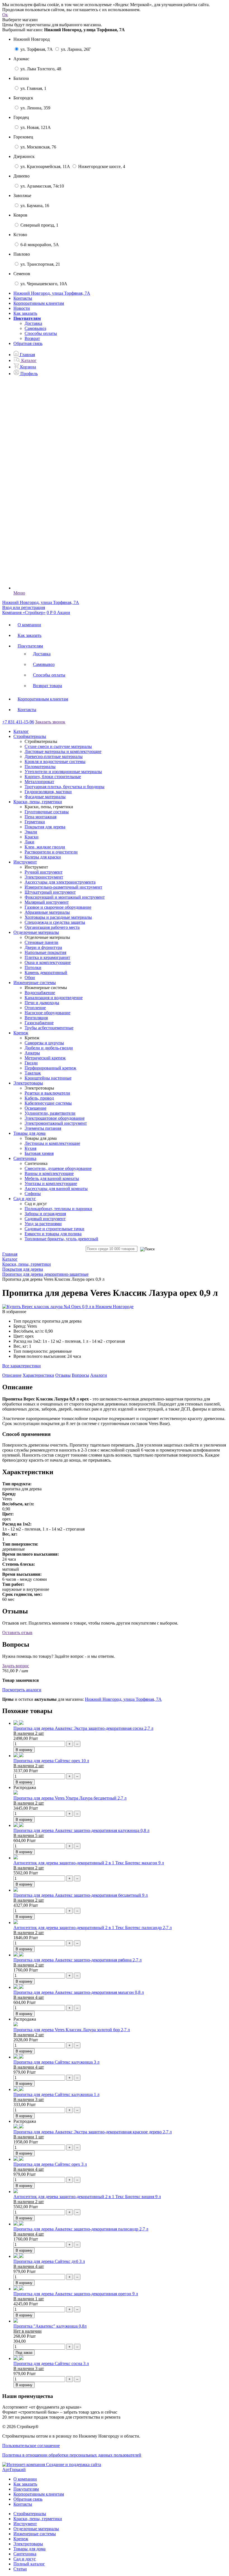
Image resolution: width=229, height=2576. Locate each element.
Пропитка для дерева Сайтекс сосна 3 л (51, 2363)
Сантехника (25, 2554)
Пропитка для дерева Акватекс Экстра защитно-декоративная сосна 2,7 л (83, 1728)
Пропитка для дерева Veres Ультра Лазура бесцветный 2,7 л (70, 1798)
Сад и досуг (25, 2559)
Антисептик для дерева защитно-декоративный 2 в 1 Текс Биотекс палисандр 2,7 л (93, 1928)
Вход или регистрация (24, 607)
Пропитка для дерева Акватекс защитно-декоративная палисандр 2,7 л (81, 2229)
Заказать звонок (50, 722)
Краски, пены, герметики (38, 2519)
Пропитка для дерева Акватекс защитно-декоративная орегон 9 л (76, 2294)
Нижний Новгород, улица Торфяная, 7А (123, 1699)
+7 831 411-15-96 (18, 722)
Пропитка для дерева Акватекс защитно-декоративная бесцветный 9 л (81, 1895)
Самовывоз (35, 328)
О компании (29, 625)
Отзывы (63, 1375)
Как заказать (25, 313)
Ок (5, 15)
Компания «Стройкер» (24, 612)
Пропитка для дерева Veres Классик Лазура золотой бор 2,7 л (72, 2030)
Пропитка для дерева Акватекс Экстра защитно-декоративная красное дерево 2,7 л (93, 2132)
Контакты (23, 298)
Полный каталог (29, 2564)
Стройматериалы (30, 2514)
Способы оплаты (41, 333)
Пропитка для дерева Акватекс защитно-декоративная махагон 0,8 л (79, 1992)
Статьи (20, 2569)
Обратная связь (28, 343)
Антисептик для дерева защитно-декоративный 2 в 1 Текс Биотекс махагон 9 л (89, 1863)
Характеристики (38, 1375)
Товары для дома (29, 2549)
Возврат (32, 338)
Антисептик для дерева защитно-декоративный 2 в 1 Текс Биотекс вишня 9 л (87, 2197)
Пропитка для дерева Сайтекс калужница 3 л (56, 2062)
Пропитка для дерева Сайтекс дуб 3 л (49, 2261)
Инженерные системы (35, 2534)
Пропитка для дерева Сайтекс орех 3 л (50, 2164)
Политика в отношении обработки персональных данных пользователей (72, 2455)
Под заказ (24, 2353)
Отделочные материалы (36, 2529)
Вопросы (80, 1375)
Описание (12, 1375)
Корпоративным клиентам (39, 303)
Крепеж (21, 2539)
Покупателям (30, 646)
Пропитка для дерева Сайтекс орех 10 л (51, 1761)
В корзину (24, 1750)
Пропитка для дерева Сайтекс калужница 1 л (56, 2094)
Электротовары (28, 2544)
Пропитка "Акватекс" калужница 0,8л (50, 2326)
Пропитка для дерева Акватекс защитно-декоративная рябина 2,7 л (77, 1960)
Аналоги (99, 1375)
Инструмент (25, 2524)
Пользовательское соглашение (31, 2446)
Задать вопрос (16, 1666)
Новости (22, 308)
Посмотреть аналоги (22, 1690)
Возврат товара (47, 686)
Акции (64, 612)
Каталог (21, 731)
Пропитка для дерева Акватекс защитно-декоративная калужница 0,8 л (81, 1830)
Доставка (33, 323)
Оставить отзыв (17, 1633)
